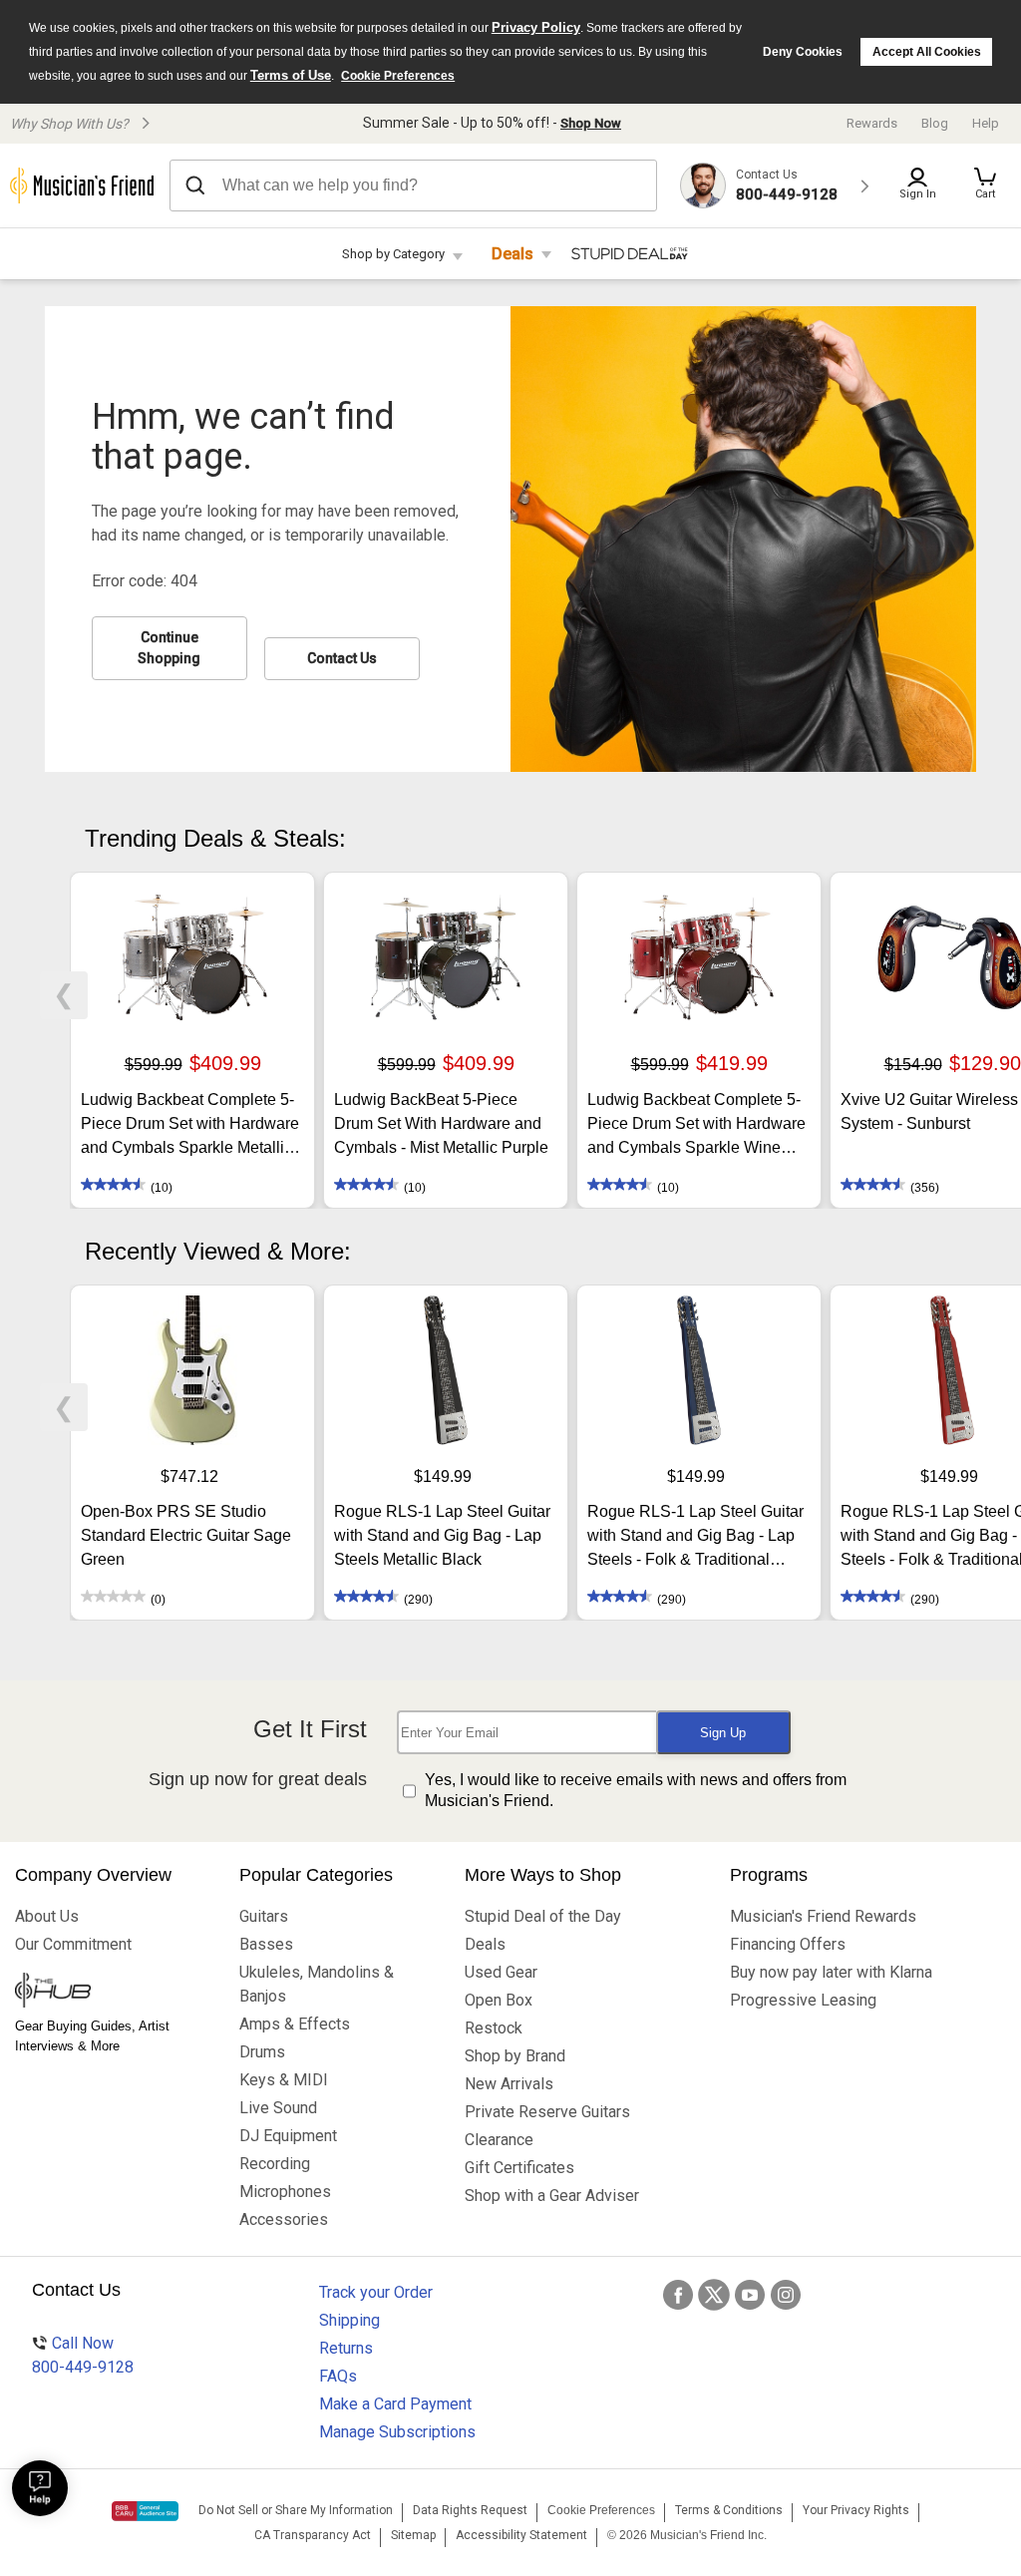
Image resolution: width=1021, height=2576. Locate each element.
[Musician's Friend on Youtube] (750, 2295)
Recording (275, 2164)
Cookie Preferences (398, 76)
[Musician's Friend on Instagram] (786, 2295)
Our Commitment (73, 1944)
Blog (935, 123)
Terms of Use (291, 75)
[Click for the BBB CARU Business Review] (145, 2511)
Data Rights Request (470, 2510)
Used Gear (501, 1972)
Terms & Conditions (729, 2510)
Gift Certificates (519, 2168)
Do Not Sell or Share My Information (296, 2510)
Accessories (284, 2219)
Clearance (499, 2140)
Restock (494, 2028)
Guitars (264, 1916)
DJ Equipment (288, 2136)
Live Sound (278, 2108)
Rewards (872, 123)
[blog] (112, 1993)
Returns (346, 2348)
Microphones (285, 2192)
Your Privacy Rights (856, 2510)
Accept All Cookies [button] (927, 52)
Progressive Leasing (803, 2000)
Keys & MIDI (284, 2080)
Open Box (499, 2000)
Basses (266, 1944)
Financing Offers (788, 1944)
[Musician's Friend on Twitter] (714, 2295)
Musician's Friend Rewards (823, 1916)
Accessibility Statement (521, 2535)
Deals (512, 254)
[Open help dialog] (40, 2488)
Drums (262, 2052)
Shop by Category (393, 254)
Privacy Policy (536, 27)
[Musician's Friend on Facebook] (678, 2295)
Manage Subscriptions (397, 2432)
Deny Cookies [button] (803, 52)
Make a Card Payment (395, 2404)
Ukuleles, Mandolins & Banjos (317, 1984)
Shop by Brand (515, 2056)
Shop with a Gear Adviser (552, 2196)
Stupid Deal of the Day (543, 1916)
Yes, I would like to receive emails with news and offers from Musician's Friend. (636, 1790)
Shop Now (591, 123)
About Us (47, 1916)
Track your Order (376, 2292)
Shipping (349, 2320)
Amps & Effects (295, 2024)
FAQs (338, 2376)
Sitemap (413, 2535)
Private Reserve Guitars (547, 2112)
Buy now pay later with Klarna (831, 1972)
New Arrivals (509, 2084)
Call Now (83, 2355)
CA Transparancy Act (313, 2535)
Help (986, 123)
